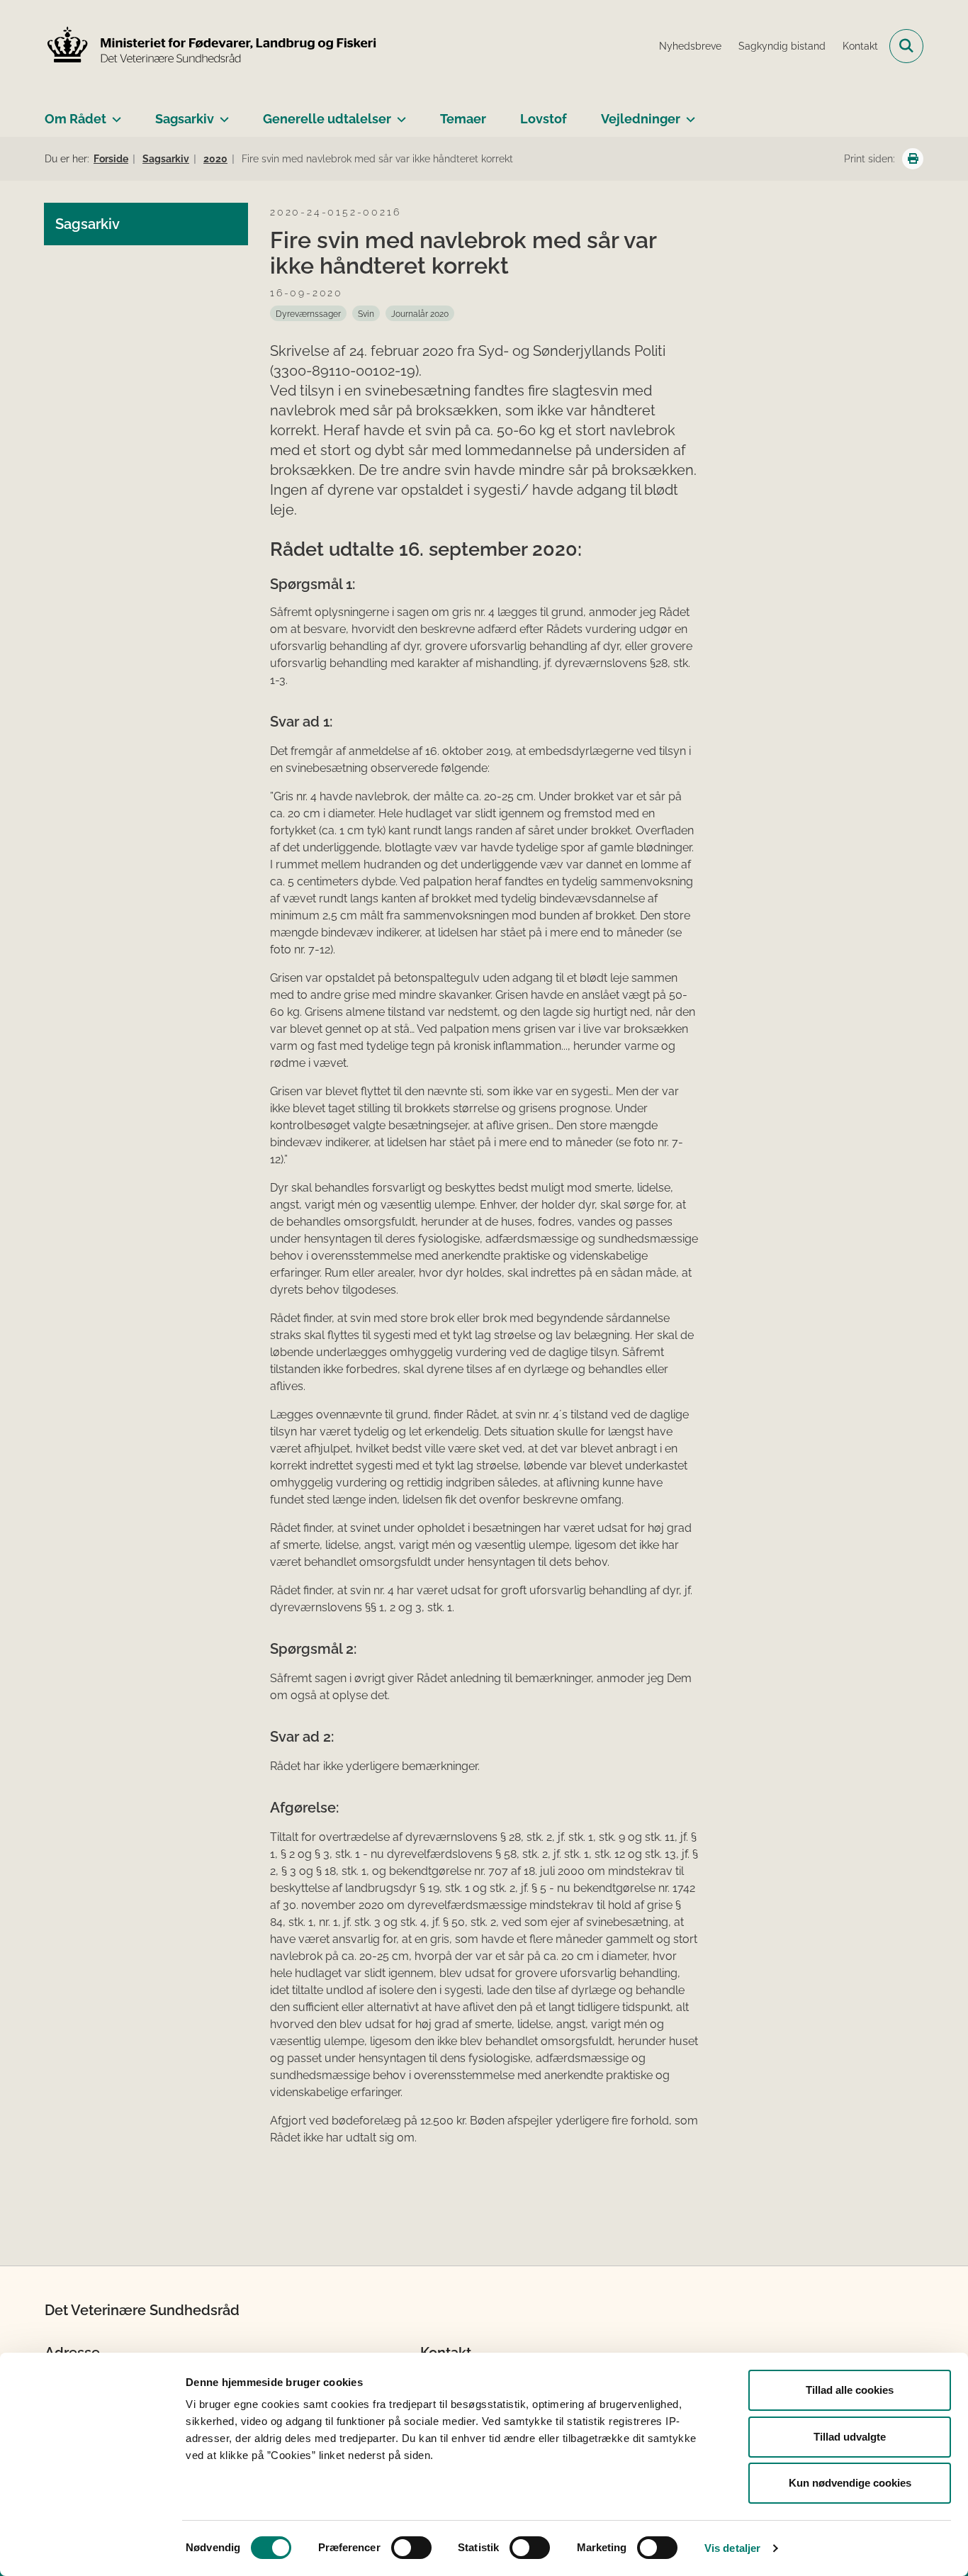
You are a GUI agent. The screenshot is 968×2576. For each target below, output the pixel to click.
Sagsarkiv (185, 119)
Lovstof (544, 119)
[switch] (411, 2548)
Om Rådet (75, 119)
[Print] (913, 159)
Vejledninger (641, 119)
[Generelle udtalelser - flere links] (399, 113)
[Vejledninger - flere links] (688, 113)
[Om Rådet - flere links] (114, 113)
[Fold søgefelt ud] (906, 46)
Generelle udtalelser (327, 119)
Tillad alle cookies (850, 2390)
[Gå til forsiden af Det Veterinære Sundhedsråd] (211, 46)
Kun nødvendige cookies (850, 2483)
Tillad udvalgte (850, 2437)
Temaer (463, 119)
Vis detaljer (732, 2548)
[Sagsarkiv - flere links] (221, 113)
